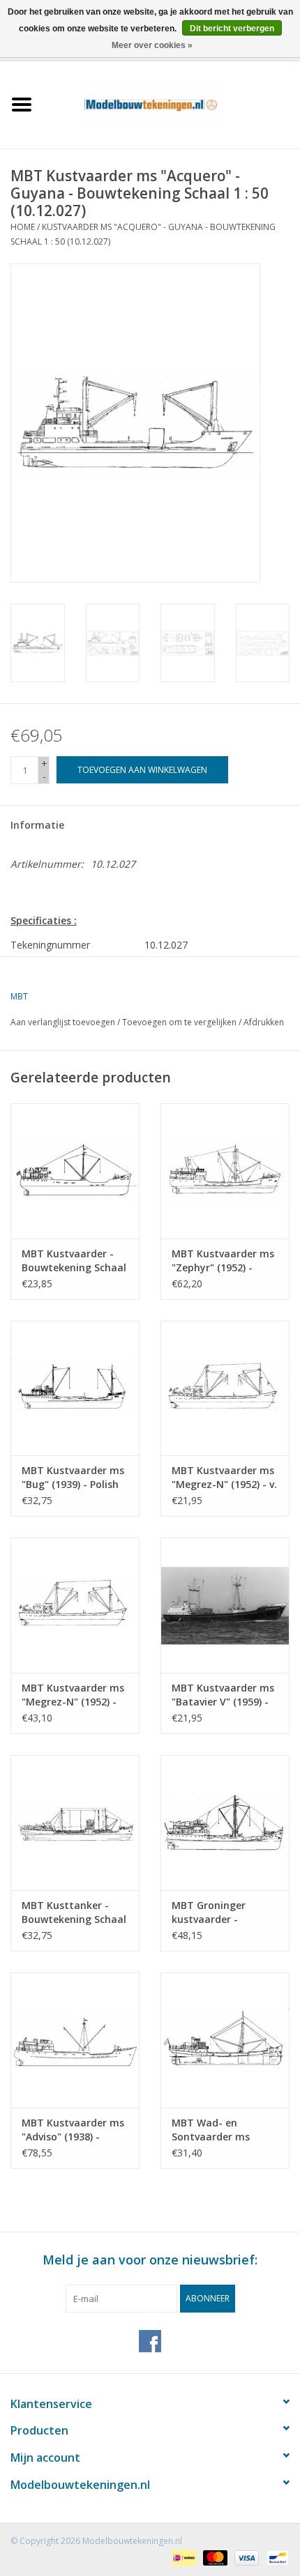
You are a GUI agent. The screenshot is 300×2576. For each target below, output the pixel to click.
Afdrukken (264, 1022)
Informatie (37, 825)
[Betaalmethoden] (182, 2557)
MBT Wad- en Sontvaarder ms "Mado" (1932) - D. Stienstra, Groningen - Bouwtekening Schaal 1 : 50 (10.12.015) (223, 2130)
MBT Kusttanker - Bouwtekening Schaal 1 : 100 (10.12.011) (74, 1912)
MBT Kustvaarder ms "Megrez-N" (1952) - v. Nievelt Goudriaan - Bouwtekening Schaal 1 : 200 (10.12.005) (224, 1478)
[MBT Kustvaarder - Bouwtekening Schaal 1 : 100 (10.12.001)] (75, 1171)
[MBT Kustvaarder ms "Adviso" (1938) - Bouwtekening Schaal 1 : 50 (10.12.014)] (75, 2040)
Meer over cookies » (152, 45)
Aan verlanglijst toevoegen (63, 1022)
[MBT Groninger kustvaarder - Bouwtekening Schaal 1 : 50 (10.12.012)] (225, 1823)
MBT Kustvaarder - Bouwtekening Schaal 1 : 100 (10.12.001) (74, 1261)
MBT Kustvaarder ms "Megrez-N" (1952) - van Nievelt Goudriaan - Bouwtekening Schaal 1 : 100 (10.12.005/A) (74, 1695)
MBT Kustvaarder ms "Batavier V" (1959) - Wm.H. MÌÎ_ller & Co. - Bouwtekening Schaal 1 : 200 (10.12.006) (224, 1695)
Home (23, 227)
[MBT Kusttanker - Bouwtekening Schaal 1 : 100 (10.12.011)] (75, 1823)
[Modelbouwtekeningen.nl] (172, 103)
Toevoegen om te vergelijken (180, 1022)
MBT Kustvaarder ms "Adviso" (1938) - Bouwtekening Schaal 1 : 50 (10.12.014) (74, 2130)
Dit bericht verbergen (232, 29)
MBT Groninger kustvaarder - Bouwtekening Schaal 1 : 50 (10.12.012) (224, 1912)
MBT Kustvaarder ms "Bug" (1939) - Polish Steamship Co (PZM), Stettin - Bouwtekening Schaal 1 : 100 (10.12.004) (74, 1478)
